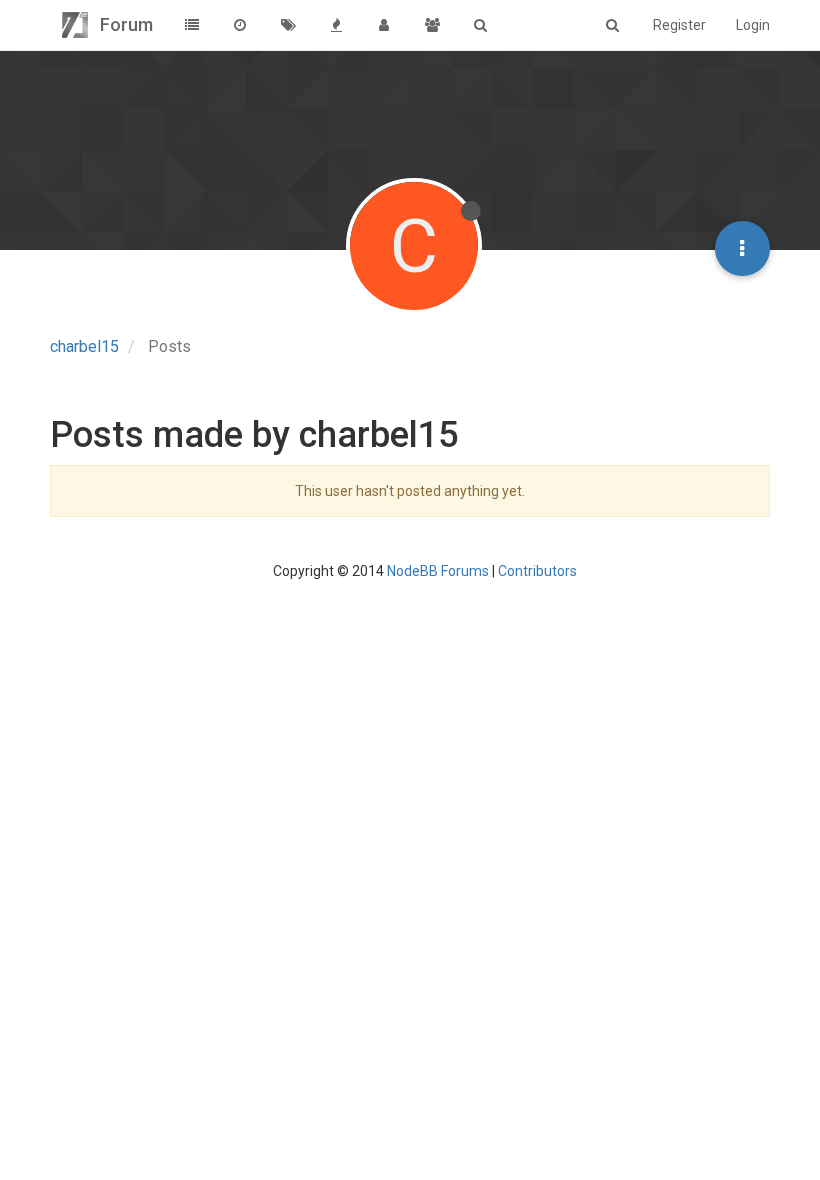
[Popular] (336, 25)
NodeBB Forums (438, 571)
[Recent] (240, 25)
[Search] (480, 25)
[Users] (384, 25)
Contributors (537, 571)
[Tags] (288, 25)
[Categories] (192, 25)
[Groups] (432, 25)
